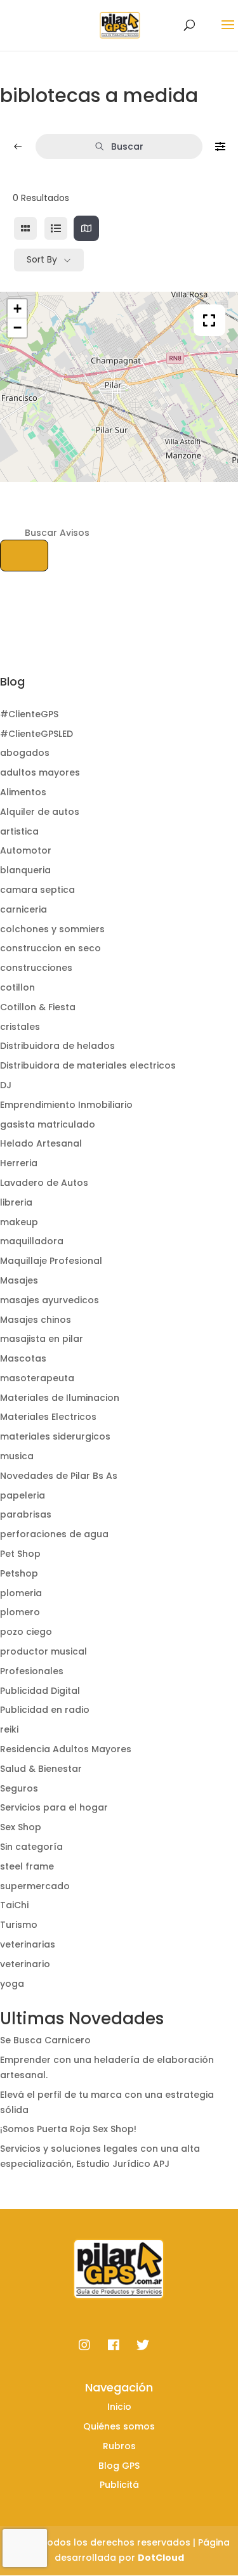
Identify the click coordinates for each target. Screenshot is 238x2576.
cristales (20, 1027)
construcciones (36, 968)
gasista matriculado (48, 1124)
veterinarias (28, 1944)
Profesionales (32, 1671)
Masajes (19, 1280)
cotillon (17, 987)
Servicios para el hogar (54, 1807)
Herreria (19, 1163)
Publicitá (119, 2485)
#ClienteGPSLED (36, 734)
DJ (6, 1085)
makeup (19, 1222)
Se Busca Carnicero (45, 2040)
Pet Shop (20, 1554)
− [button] (17, 328)
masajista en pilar (42, 1339)
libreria (16, 1202)
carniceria (23, 909)
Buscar (127, 146)
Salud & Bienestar (41, 1769)
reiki (9, 1729)
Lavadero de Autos (44, 1183)
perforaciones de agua (54, 1534)
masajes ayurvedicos (50, 1300)
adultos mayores (40, 772)
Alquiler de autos (40, 812)
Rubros (119, 2446)
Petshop (19, 1573)
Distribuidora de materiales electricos (88, 1065)
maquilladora (32, 1241)
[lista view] (56, 228)
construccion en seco (50, 948)
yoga (12, 1984)
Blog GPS (119, 2466)
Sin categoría (31, 1847)
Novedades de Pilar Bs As (59, 1476)
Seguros (19, 1788)
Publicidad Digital (40, 1691)
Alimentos (23, 792)
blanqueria (25, 870)
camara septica (37, 890)
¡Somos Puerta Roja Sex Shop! (68, 2129)
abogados (25, 753)
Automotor (26, 850)
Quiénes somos (119, 2426)
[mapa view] (86, 228)
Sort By (42, 259)
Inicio (119, 2407)
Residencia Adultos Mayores (66, 1749)
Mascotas (23, 1358)
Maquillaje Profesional (51, 1261)
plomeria (21, 1593)
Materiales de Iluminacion (60, 1398)
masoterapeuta (37, 1378)
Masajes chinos (36, 1320)
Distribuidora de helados (57, 1046)
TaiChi (14, 1905)
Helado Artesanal (41, 1143)
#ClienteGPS (29, 714)
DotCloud (161, 2558)
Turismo (19, 1925)
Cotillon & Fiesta (38, 1007)
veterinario (25, 1964)
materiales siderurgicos (55, 1436)
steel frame (27, 1866)
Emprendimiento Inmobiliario (66, 1105)
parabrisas (26, 1514)
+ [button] (17, 309)
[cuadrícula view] (25, 228)
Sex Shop (21, 1827)
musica (17, 1456)
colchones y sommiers (52, 929)
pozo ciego (26, 1632)
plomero (20, 1612)
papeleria (23, 1495)
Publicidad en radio (45, 1710)
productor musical (43, 1651)
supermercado (35, 1886)
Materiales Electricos (48, 1417)
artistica (19, 831)
